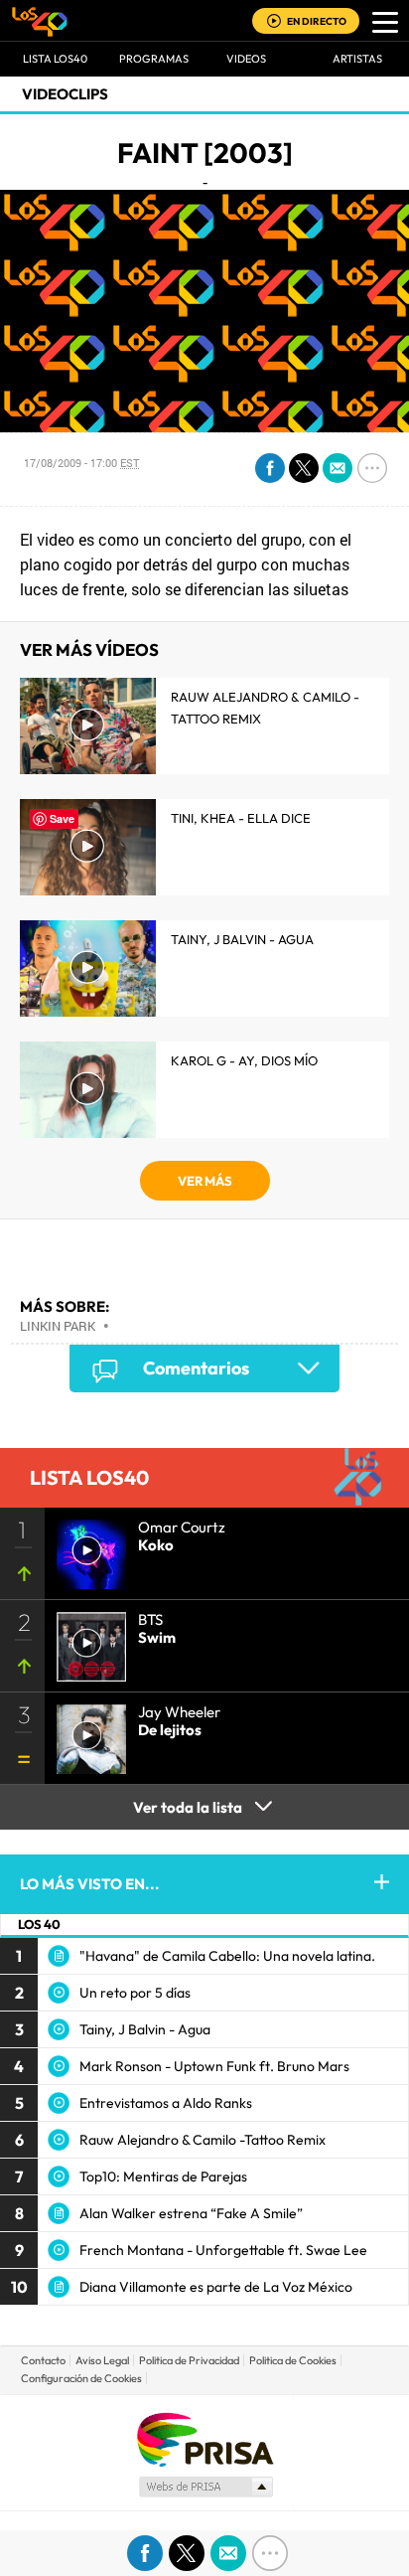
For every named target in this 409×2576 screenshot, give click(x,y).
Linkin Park (58, 1326)
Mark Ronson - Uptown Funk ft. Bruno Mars (214, 2066)
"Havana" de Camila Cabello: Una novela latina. (227, 1956)
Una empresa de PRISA (204, 2438)
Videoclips (65, 94)
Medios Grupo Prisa (205, 2487)
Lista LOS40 (55, 59)
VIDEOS (246, 59)
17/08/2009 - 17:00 (81, 463)
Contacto (43, 2360)
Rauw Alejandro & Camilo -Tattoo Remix (203, 2140)
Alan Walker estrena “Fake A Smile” (191, 2213)
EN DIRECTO (317, 21)
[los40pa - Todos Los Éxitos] (40, 21)
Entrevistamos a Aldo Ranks (166, 2103)
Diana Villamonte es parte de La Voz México (216, 2287)
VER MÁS (205, 1181)
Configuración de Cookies (81, 2378)
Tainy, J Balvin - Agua (242, 939)
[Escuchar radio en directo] (274, 22)
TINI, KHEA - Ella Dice (241, 818)
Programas (154, 59)
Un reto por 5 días (135, 1993)
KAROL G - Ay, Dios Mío (244, 1060)
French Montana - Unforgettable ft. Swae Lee (223, 2250)
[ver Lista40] (85, 1548)
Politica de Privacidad (189, 2360)
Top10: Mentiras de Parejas (163, 2176)
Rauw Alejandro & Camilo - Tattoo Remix (265, 708)
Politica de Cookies (293, 2360)
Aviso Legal (102, 2360)
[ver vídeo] (85, 1641)
